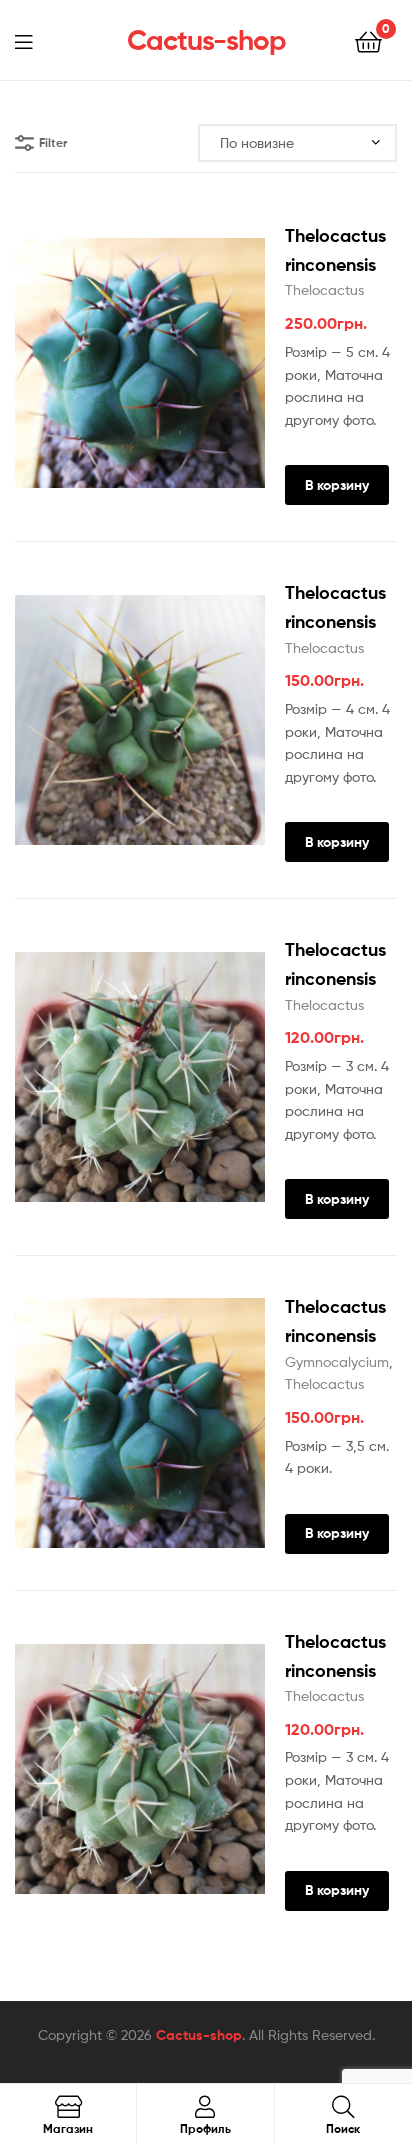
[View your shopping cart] (368, 40)
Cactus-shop (206, 40)
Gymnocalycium (337, 1361)
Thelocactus (324, 289)
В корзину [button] (337, 485)
